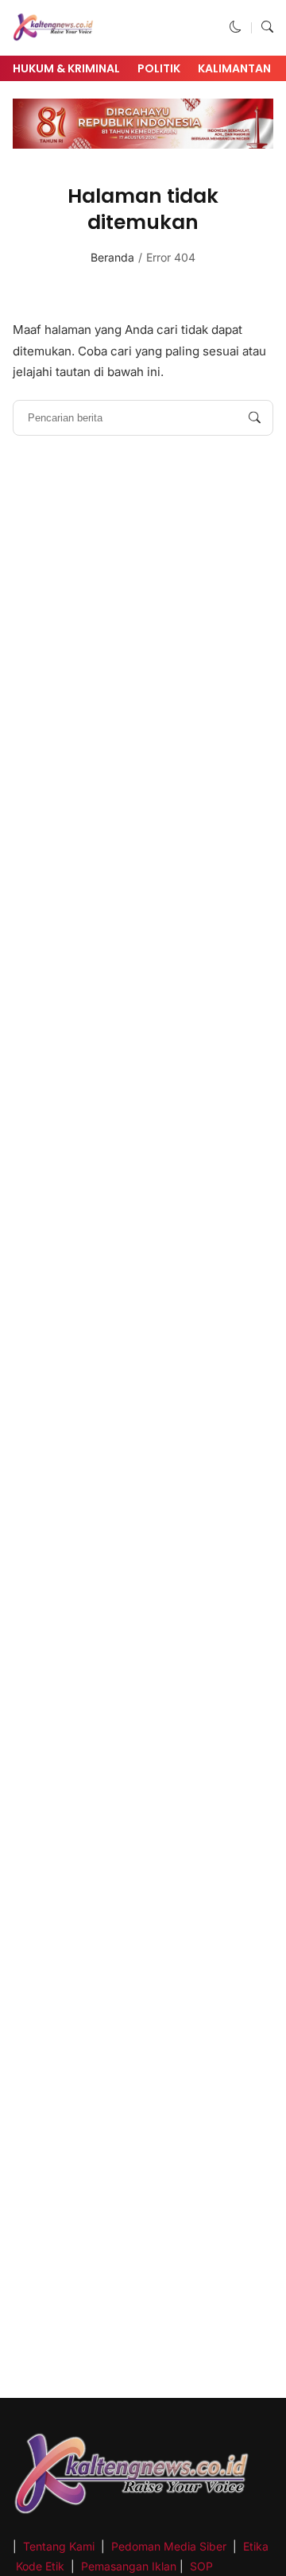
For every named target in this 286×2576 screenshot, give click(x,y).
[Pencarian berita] (255, 418)
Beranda (112, 257)
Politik (159, 68)
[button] (236, 27)
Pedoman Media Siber (169, 2546)
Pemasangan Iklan (129, 2566)
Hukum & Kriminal (66, 68)
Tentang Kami (60, 2546)
